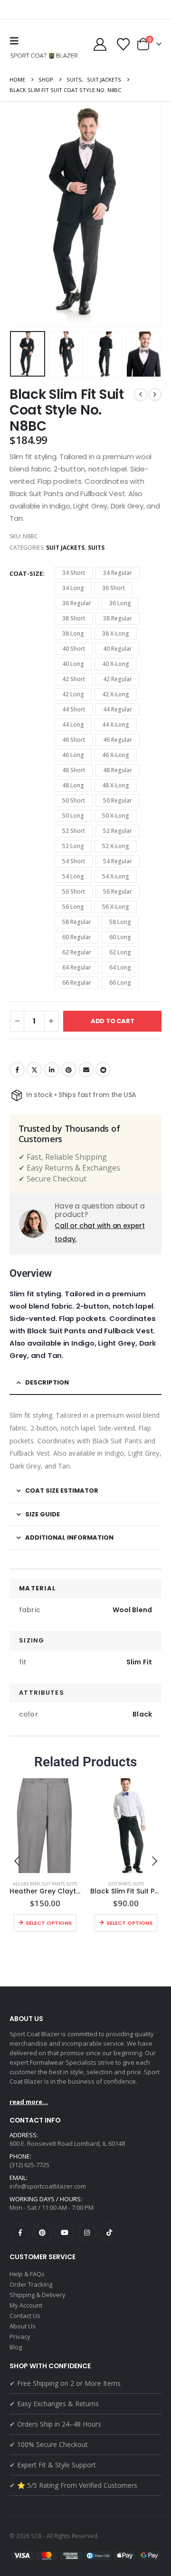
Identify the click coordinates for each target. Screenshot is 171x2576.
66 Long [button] (120, 983)
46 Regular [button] (118, 740)
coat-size (26, 573)
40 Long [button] (73, 664)
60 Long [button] (120, 937)
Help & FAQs (27, 2274)
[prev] (141, 395)
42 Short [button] (74, 679)
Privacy (20, 2336)
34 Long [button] (73, 588)
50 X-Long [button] (116, 816)
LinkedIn (52, 1070)
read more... (29, 2102)
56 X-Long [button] (116, 907)
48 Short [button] (74, 770)
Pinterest (69, 1070)
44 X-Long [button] (116, 725)
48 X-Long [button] (116, 785)
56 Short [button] (74, 891)
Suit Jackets (66, 548)
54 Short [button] (74, 861)
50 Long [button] (73, 816)
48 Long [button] (73, 785)
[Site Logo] (45, 56)
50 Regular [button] (118, 800)
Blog (16, 2347)
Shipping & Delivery (38, 2295)
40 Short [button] (74, 649)
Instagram (87, 2233)
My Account (26, 2305)
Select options (49, 1923)
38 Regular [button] (118, 618)
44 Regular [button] (118, 709)
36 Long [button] (120, 603)
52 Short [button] (74, 831)
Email (86, 1070)
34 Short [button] (74, 573)
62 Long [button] (120, 952)
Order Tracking (31, 2284)
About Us (23, 2326)
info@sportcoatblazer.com (48, 2186)
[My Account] (100, 44)
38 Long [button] (73, 633)
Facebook (17, 1070)
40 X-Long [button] (116, 664)
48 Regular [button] (118, 770)
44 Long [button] (73, 725)
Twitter (34, 1070)
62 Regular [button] (77, 952)
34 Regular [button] (118, 573)
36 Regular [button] (77, 603)
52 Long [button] (73, 846)
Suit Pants (53, 1884)
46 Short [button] (74, 740)
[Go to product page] (45, 1826)
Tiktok (109, 2233)
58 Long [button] (120, 922)
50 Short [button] (74, 800)
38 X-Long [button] (116, 633)
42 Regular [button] (118, 679)
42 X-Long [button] (116, 694)
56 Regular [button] (118, 891)
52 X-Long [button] (116, 846)
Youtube (65, 2233)
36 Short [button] (114, 588)
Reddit (103, 1070)
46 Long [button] (73, 755)
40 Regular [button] (118, 649)
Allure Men (26, 1884)
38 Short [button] (74, 618)
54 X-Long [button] (116, 876)
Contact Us (25, 2316)
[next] (155, 395)
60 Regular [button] (77, 937)
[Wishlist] (123, 44)
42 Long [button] (73, 694)
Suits (96, 548)
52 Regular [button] (118, 831)
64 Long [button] (120, 967)
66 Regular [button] (77, 983)
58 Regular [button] (77, 922)
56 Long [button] (73, 907)
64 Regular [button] (77, 967)
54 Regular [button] (118, 861)
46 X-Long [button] (116, 755)
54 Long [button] (73, 876)
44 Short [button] (74, 709)
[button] (17, 41)
